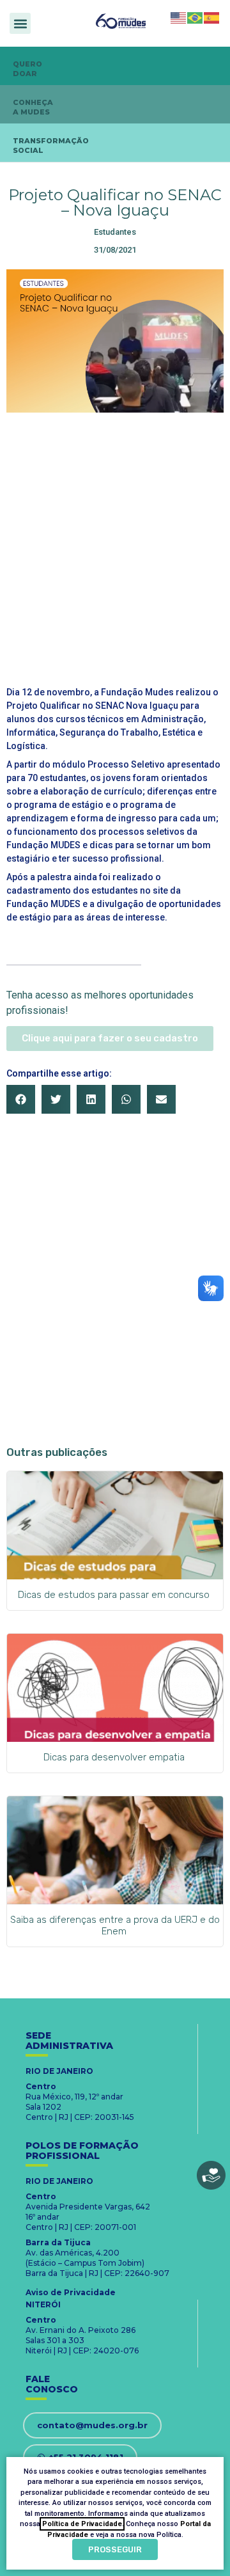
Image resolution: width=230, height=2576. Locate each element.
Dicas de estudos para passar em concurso (115, 1595)
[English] (179, 17)
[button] (20, 23)
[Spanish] (212, 17)
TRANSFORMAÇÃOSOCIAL (51, 146)
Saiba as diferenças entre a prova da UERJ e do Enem (115, 1925)
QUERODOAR (27, 69)
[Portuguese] (195, 17)
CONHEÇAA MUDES (33, 107)
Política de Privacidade (82, 2524)
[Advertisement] (115, 541)
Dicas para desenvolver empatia (115, 1757)
